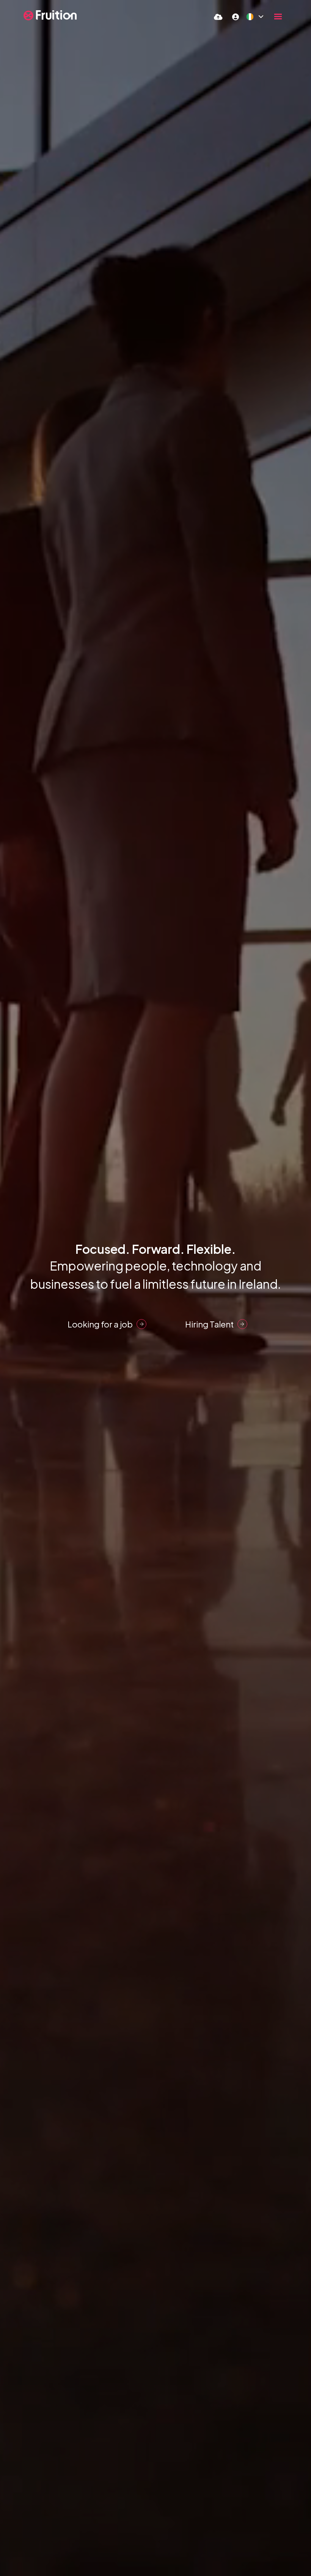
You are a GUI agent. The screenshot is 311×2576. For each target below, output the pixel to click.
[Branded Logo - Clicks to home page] (50, 15)
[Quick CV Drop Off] (218, 17)
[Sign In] (236, 17)
